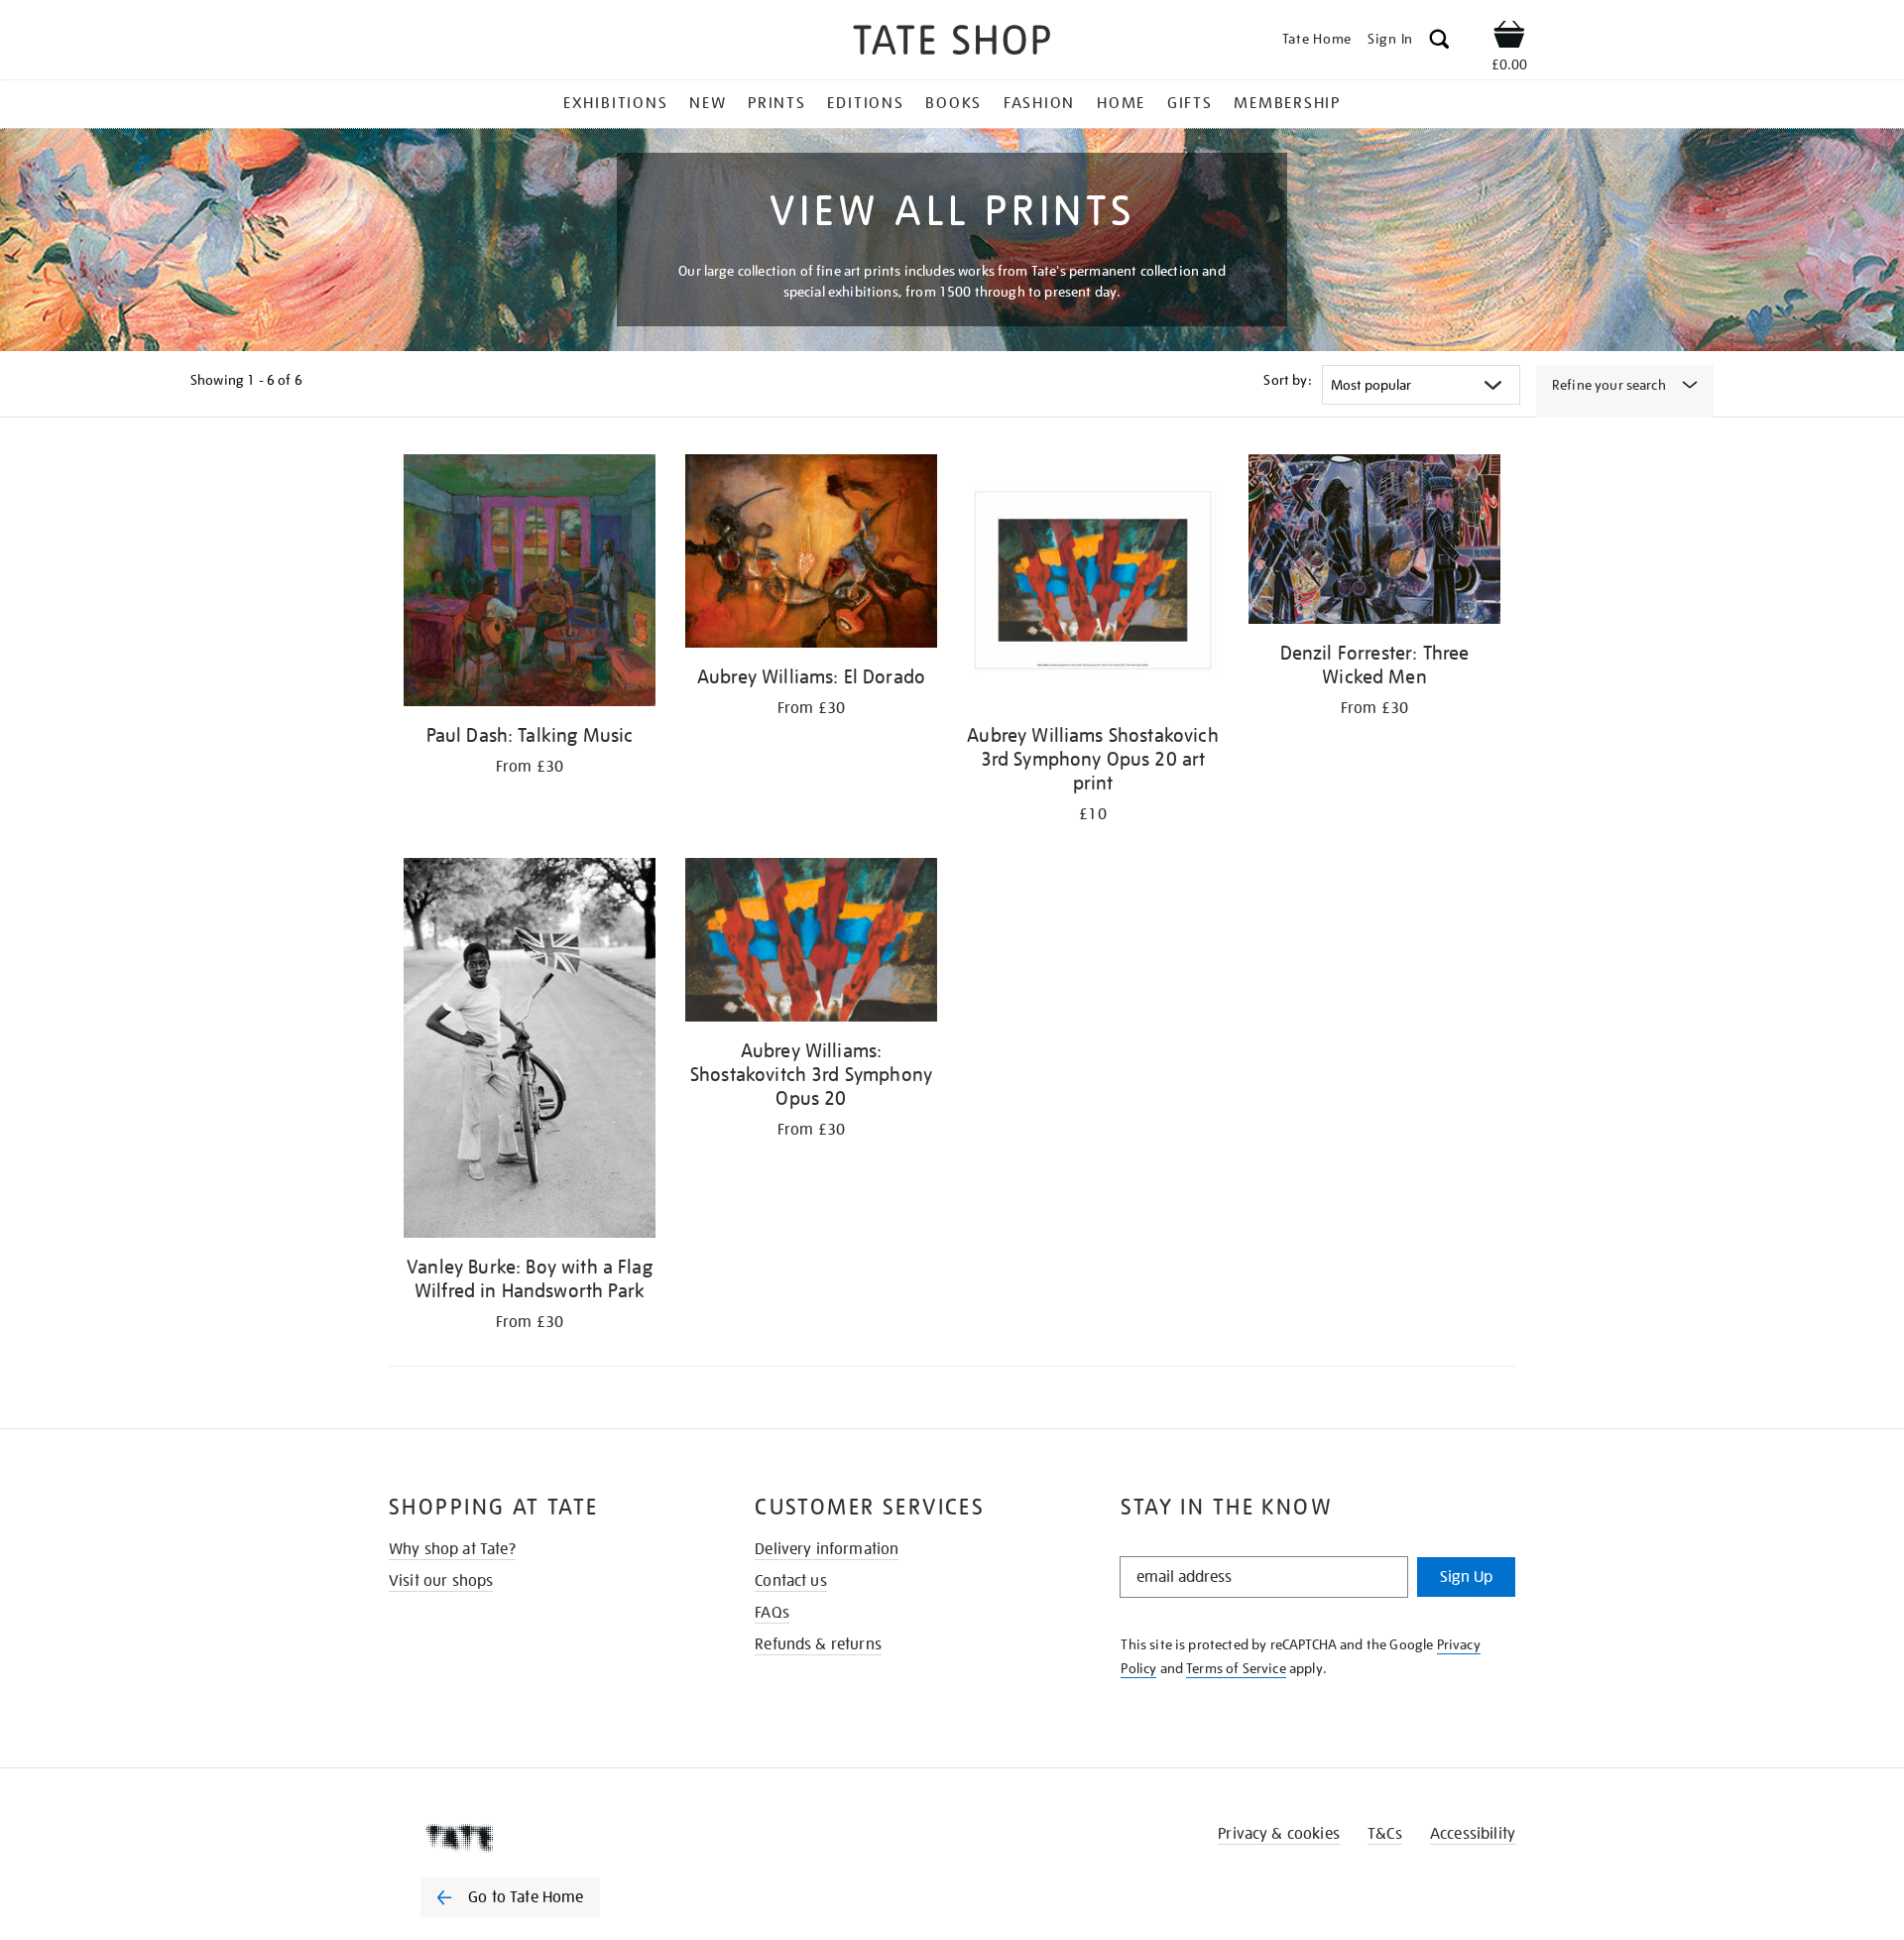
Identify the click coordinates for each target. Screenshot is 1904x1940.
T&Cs (1385, 1834)
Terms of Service (1236, 1668)
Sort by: (1287, 380)
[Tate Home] (545, 1838)
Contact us (791, 1581)
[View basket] (1509, 38)
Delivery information (827, 1549)
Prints (777, 103)
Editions (865, 103)
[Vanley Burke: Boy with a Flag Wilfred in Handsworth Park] (530, 1051)
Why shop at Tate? (452, 1549)
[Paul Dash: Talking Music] (530, 584)
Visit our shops (441, 1581)
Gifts (1190, 103)
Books (953, 103)
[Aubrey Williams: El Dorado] (811, 554)
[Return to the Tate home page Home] (952, 43)
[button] (1439, 42)
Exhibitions (615, 103)
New (708, 103)
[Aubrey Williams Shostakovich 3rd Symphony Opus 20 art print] (1093, 584)
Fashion (1039, 103)
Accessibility (1473, 1834)
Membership (1287, 103)
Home (1121, 103)
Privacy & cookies (1279, 1834)
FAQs (772, 1613)
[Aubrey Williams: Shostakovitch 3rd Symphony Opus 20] (811, 943)
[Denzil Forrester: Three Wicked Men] (1374, 543)
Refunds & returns (818, 1644)
